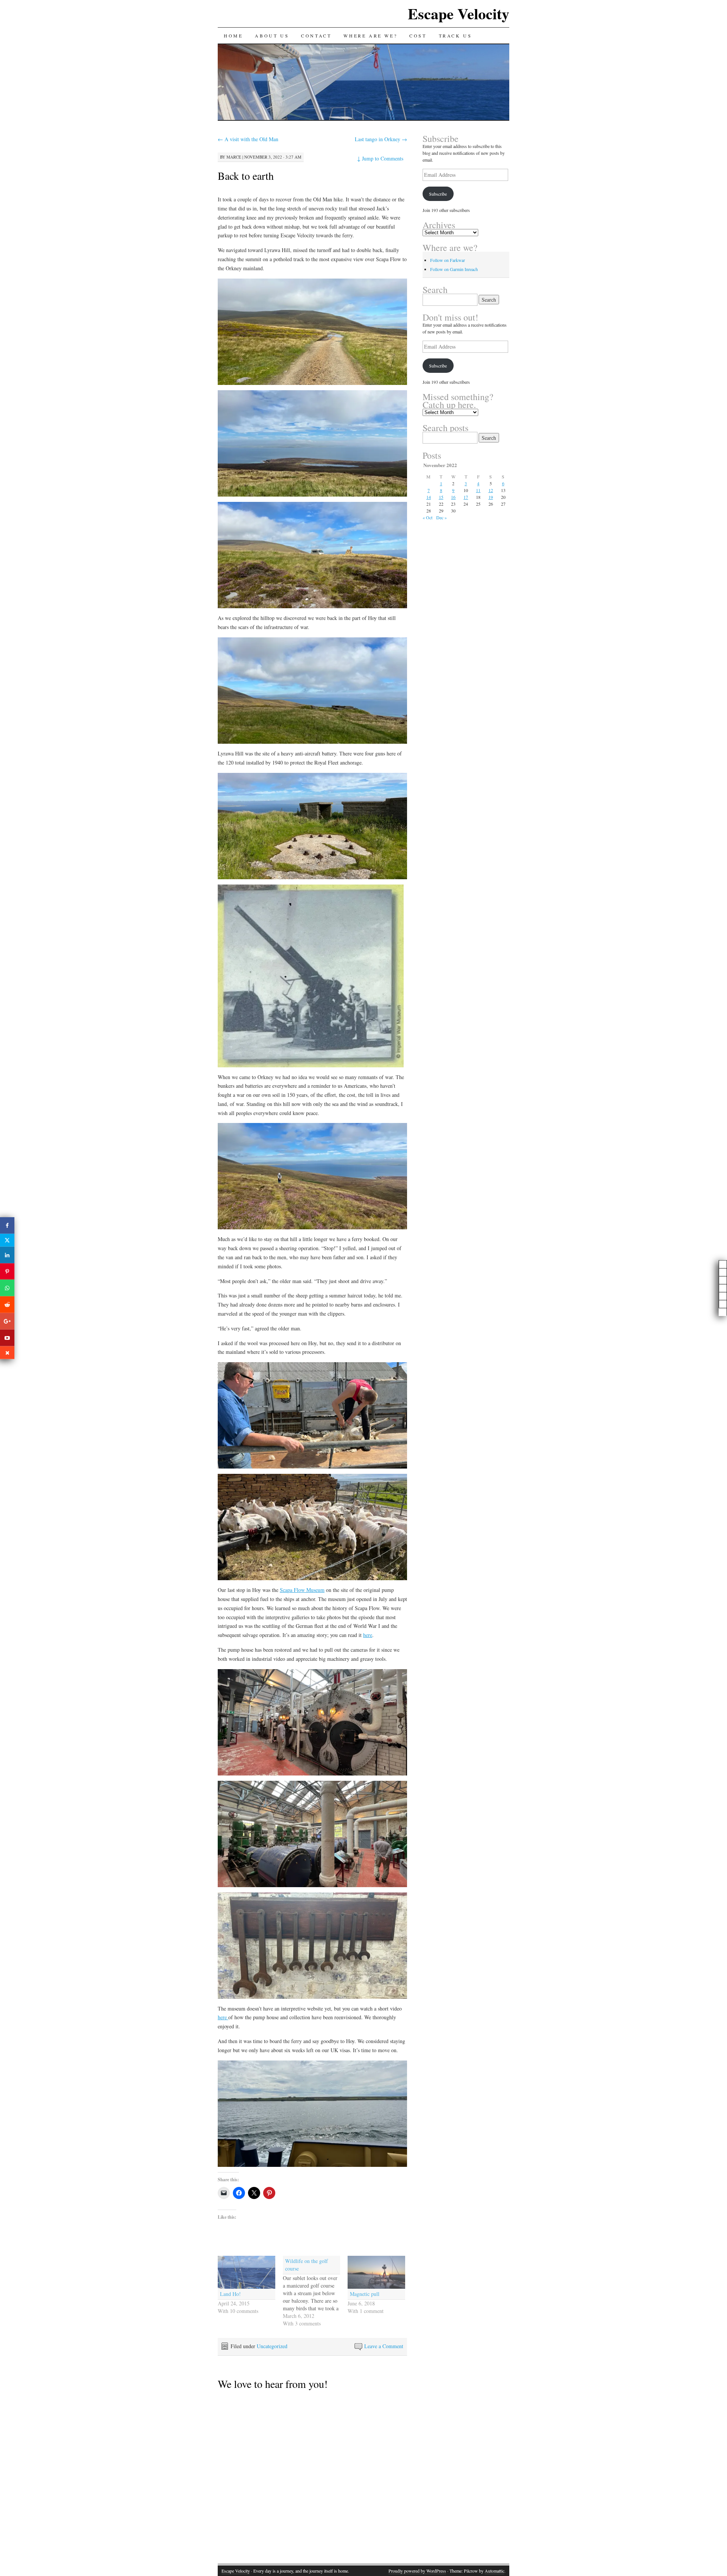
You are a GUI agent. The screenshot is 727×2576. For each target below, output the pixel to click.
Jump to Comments (380, 158)
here (368, 1635)
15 (441, 497)
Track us (456, 36)
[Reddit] (7, 1305)
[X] (7, 1240)
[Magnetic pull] (376, 2272)
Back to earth (246, 176)
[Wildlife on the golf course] (315, 2292)
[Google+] (7, 1321)
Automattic (495, 2571)
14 (429, 497)
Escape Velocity (459, 13)
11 (478, 490)
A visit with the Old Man (248, 139)
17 (466, 497)
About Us (272, 36)
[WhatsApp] (7, 1288)
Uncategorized (272, 2346)
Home (233, 36)
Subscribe (438, 194)
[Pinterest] (7, 1271)
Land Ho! (230, 2294)
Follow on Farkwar (448, 260)
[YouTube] (7, 1338)
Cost (418, 36)
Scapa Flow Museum (302, 1590)
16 (453, 497)
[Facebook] (7, 1226)
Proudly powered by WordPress (417, 2571)
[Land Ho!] (246, 2272)
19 (491, 497)
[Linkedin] (7, 1255)
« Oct (427, 517)
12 (491, 490)
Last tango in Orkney (381, 139)
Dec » (442, 517)
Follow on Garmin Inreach (454, 269)
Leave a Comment (384, 2346)
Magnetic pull (365, 2294)
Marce (234, 157)
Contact (316, 36)
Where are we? (370, 36)
